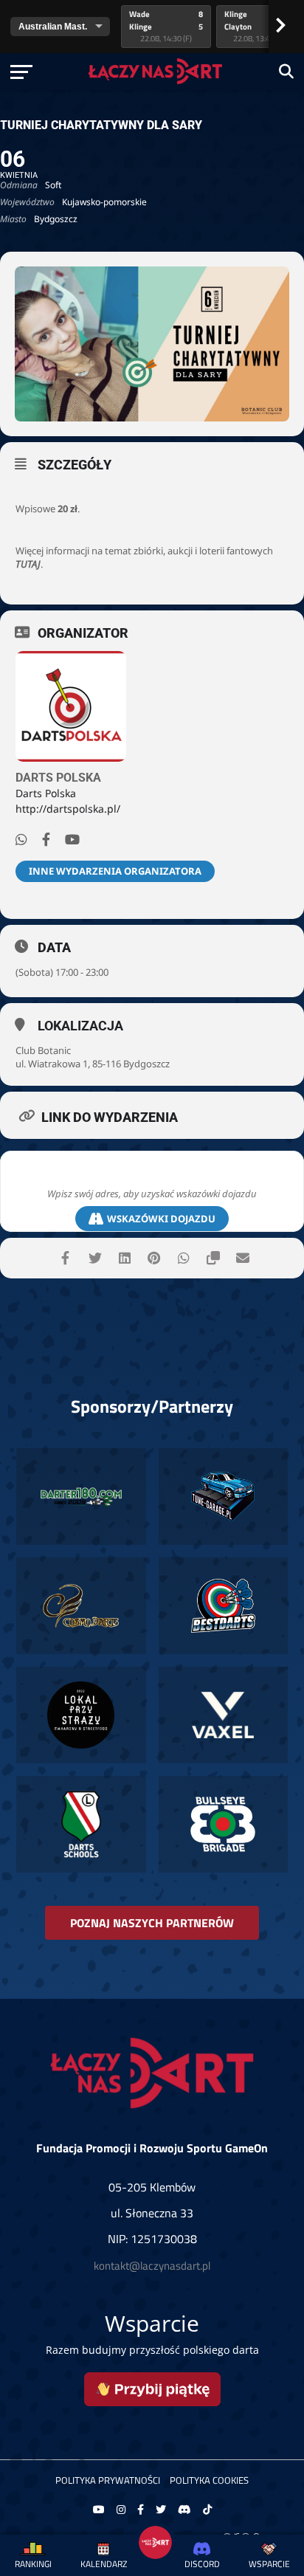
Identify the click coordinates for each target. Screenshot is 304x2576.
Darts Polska (58, 778)
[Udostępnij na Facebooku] (65, 1258)
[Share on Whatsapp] (183, 1258)
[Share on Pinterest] (154, 1258)
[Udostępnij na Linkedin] (124, 1258)
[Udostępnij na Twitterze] (95, 1258)
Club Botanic (43, 1050)
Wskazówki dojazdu (161, 1219)
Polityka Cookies (209, 2480)
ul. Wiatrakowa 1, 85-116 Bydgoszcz (93, 1064)
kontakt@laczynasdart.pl (152, 2266)
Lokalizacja (80, 1026)
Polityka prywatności (108, 2480)
